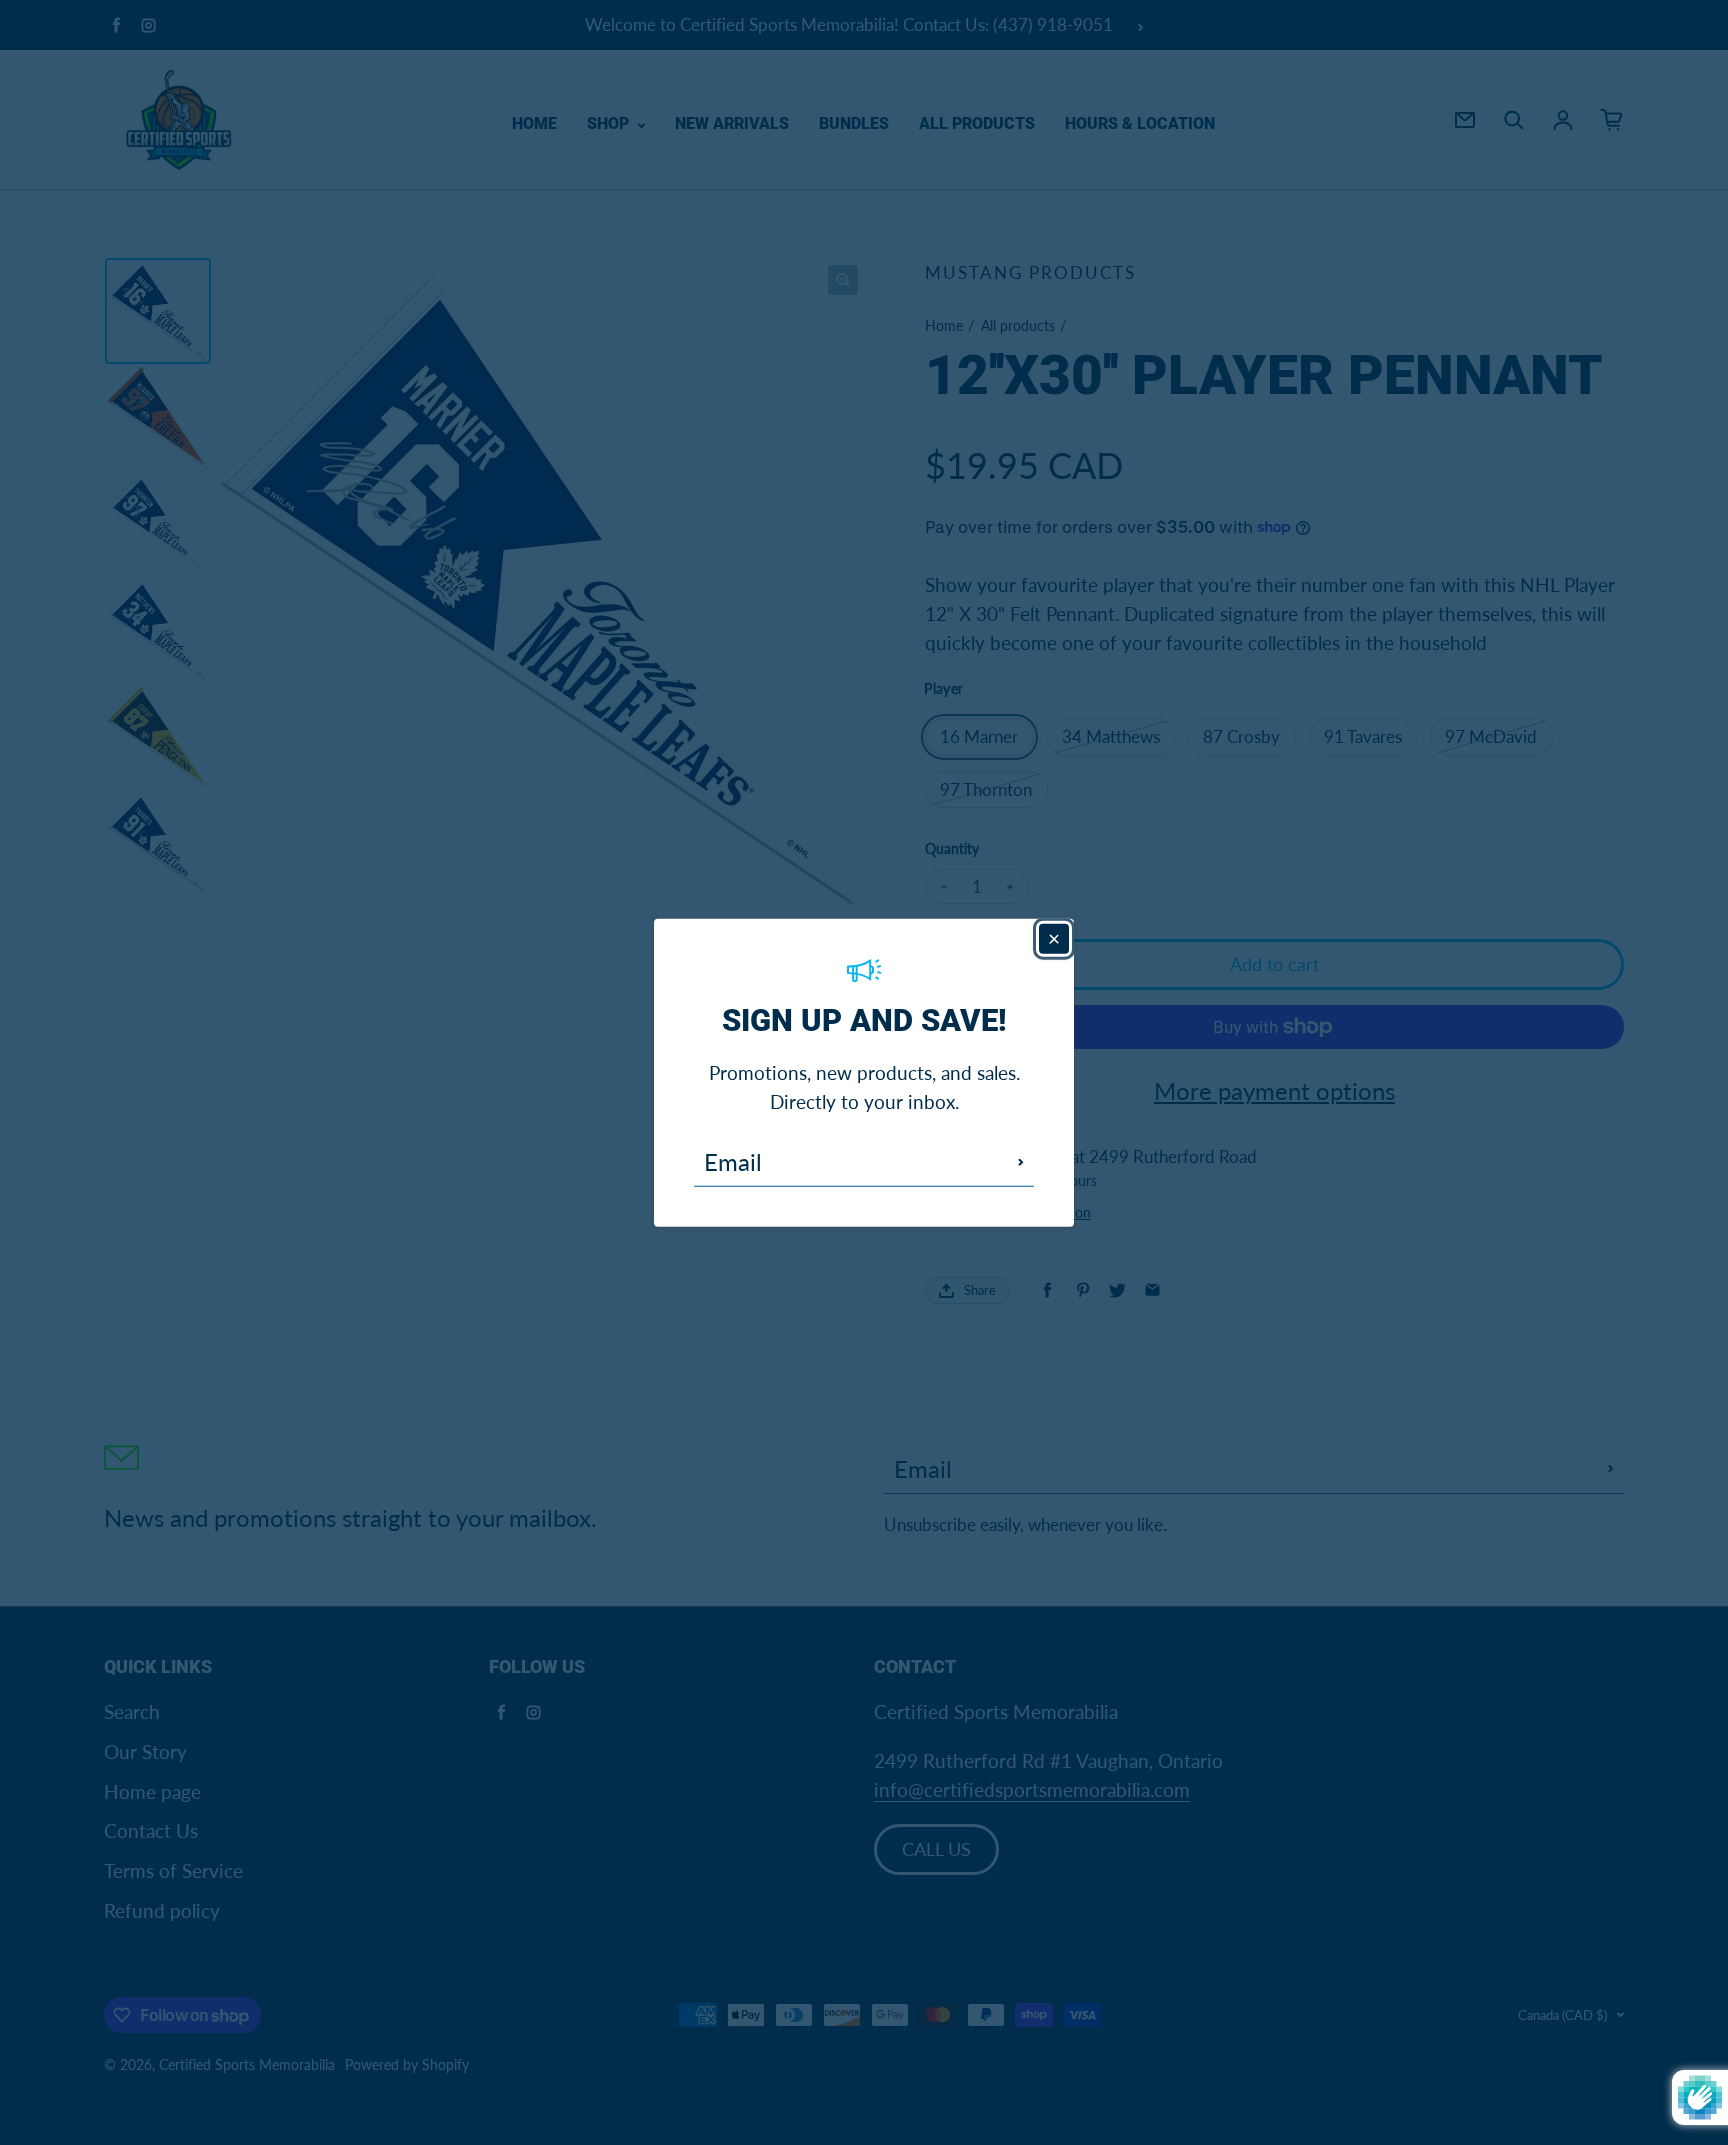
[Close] (1054, 938)
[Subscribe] (1021, 1162)
